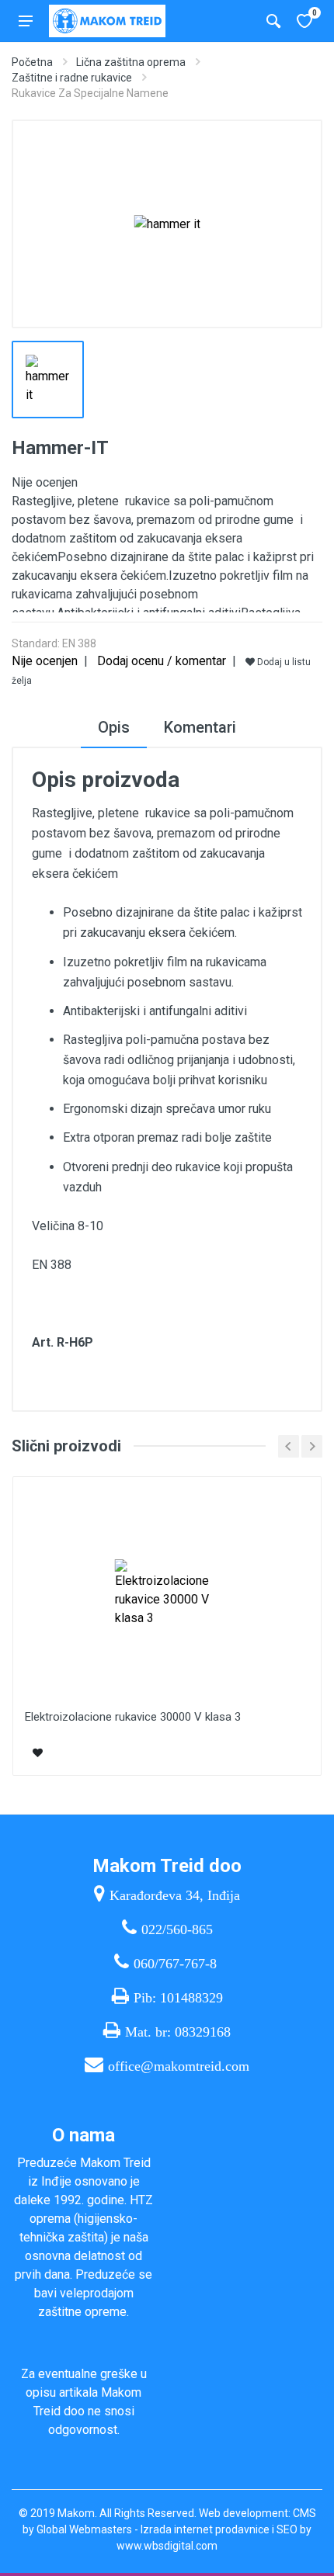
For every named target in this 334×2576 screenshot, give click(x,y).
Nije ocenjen (45, 661)
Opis (114, 727)
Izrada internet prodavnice (205, 2529)
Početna (32, 62)
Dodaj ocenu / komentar (162, 661)
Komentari (200, 727)
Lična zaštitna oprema (131, 62)
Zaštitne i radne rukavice (72, 78)
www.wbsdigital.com (167, 2546)
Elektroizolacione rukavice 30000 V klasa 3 (133, 1717)
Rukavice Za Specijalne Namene (90, 93)
